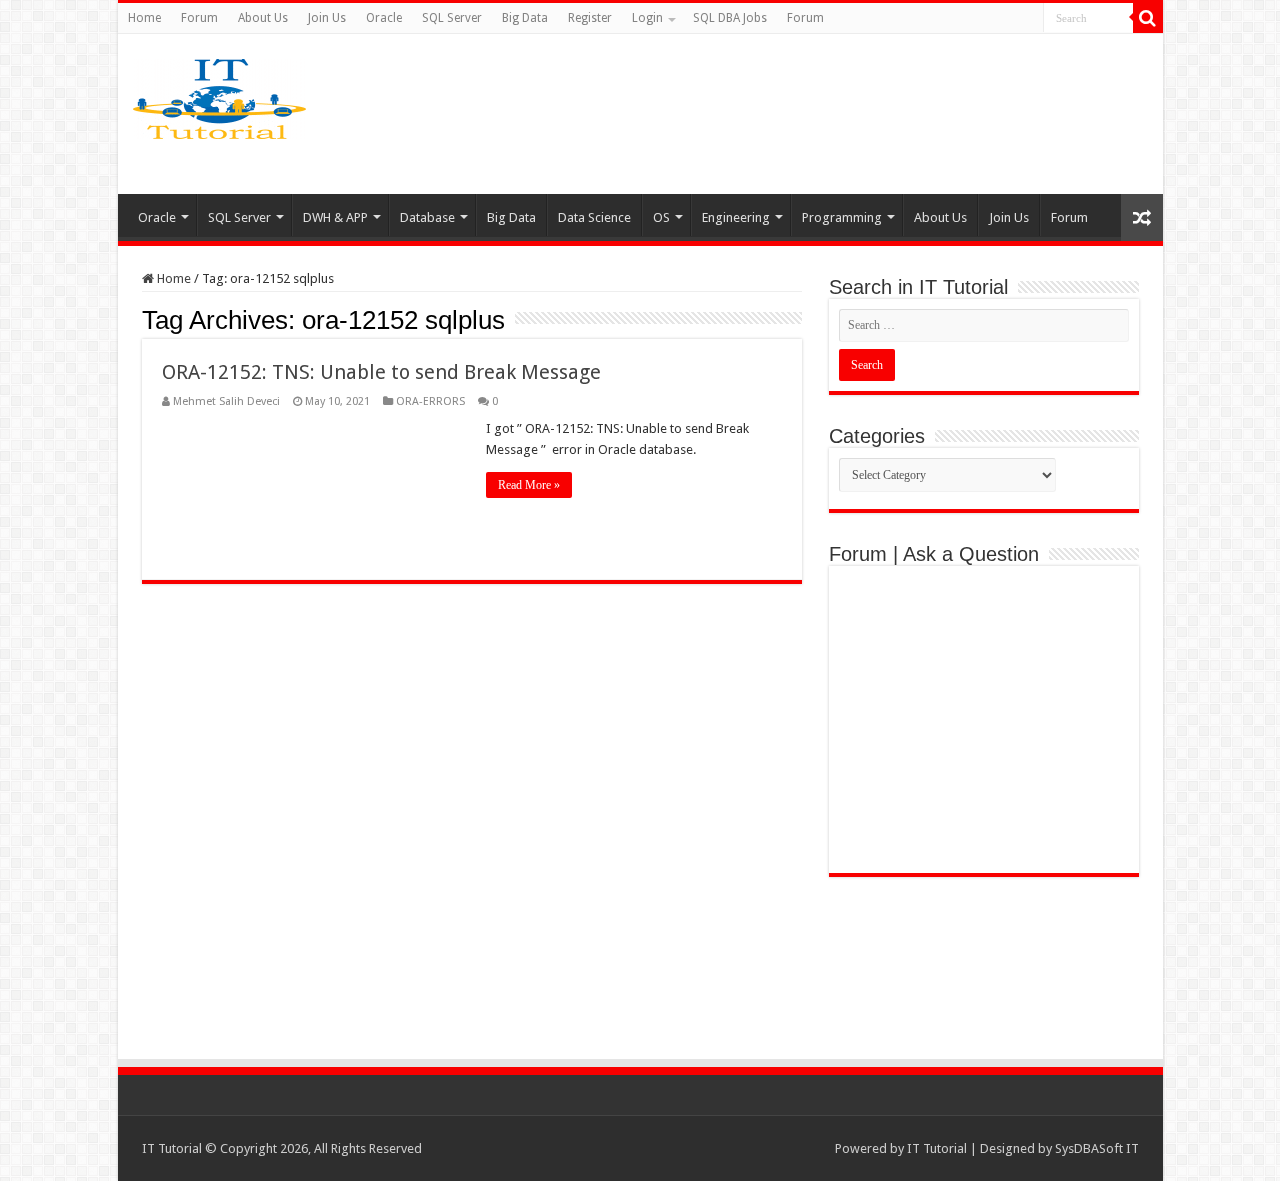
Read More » (529, 485)
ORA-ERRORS (430, 401)
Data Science (594, 217)
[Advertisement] (798, 114)
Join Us (327, 18)
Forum (199, 18)
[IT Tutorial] (219, 95)
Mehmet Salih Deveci (226, 401)
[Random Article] (1142, 217)
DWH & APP (335, 217)
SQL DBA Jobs (730, 18)
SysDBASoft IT (1097, 1148)
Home (144, 18)
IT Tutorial (937, 1148)
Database (427, 217)
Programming (842, 217)
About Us (263, 18)
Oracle (384, 18)
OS (661, 217)
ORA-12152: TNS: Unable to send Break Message (381, 372)
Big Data (525, 18)
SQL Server (452, 18)
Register (590, 18)
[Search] (1148, 18)
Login (647, 18)
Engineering (736, 217)
